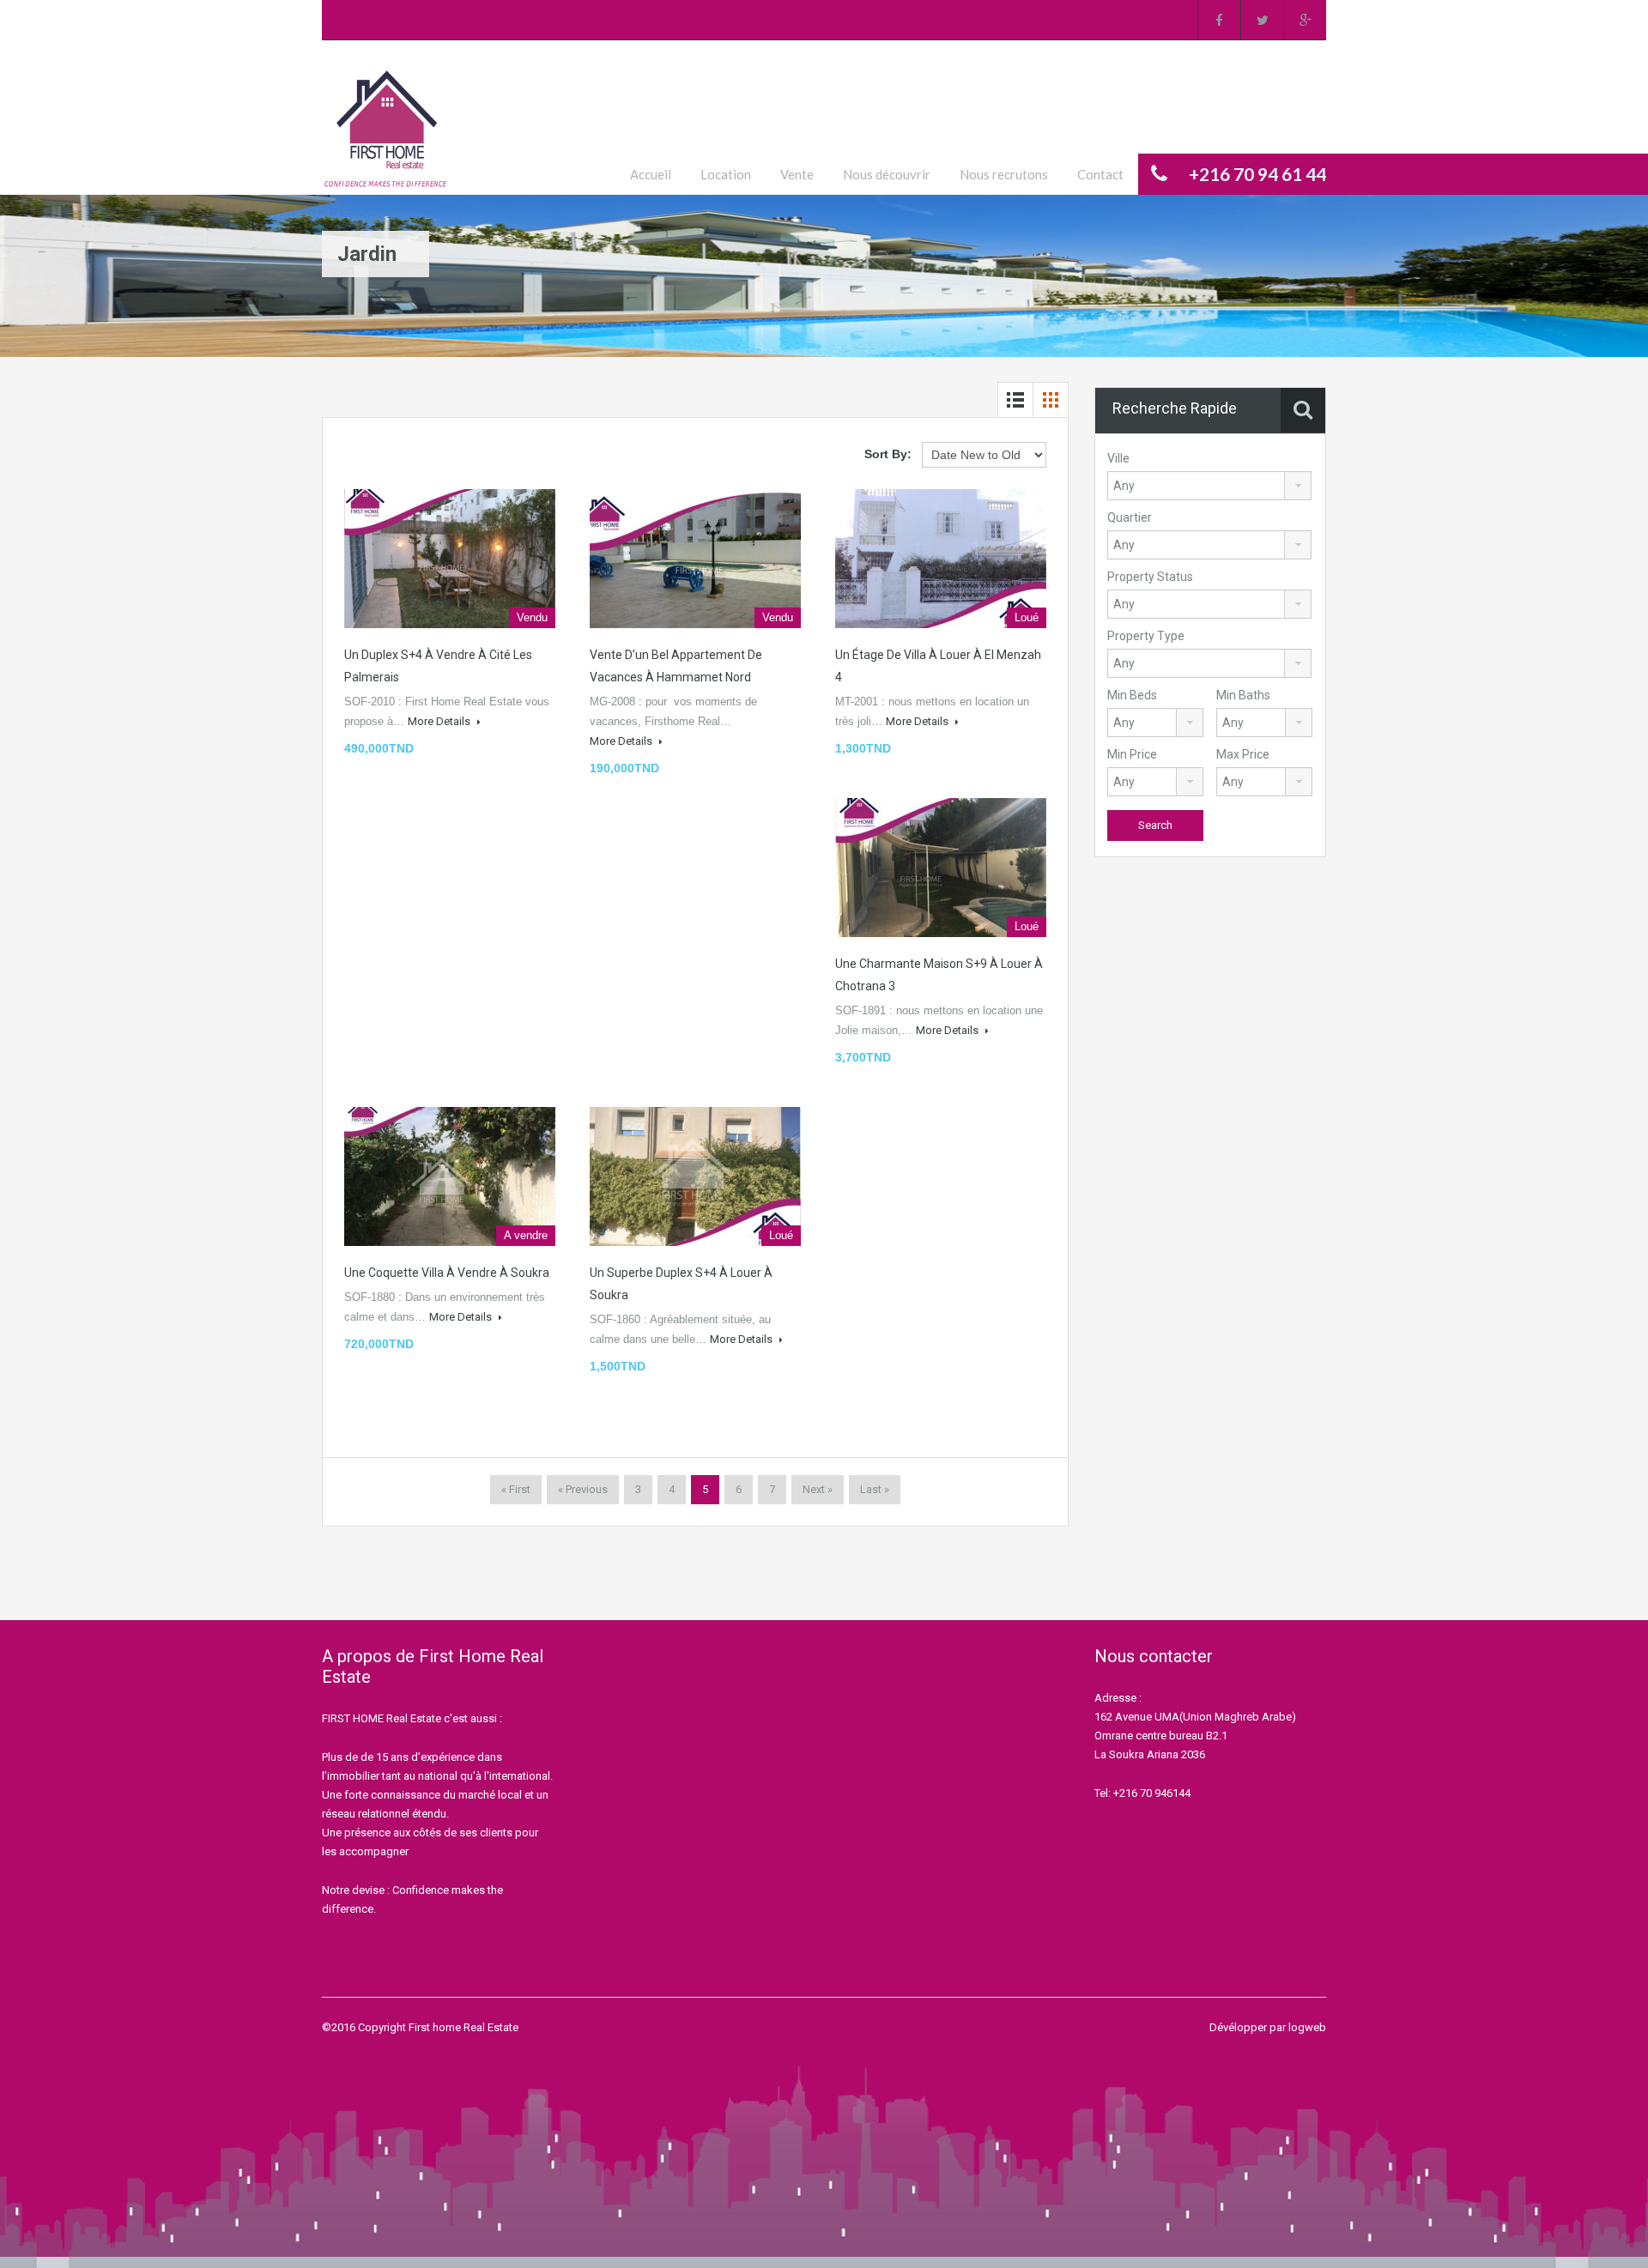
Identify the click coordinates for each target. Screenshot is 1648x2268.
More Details (440, 721)
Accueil (651, 174)
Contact (1100, 174)
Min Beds (1132, 695)
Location (726, 174)
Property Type (1146, 636)
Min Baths (1243, 695)
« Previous (583, 1489)
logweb (1307, 2027)
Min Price (1132, 754)
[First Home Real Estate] (386, 130)
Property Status (1150, 577)
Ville (1118, 458)
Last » (875, 1489)
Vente (797, 174)
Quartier (1130, 517)
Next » (818, 1489)
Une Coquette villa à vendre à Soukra (447, 1273)
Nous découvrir (887, 174)
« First (516, 1489)
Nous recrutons (1004, 174)
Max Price (1243, 754)
